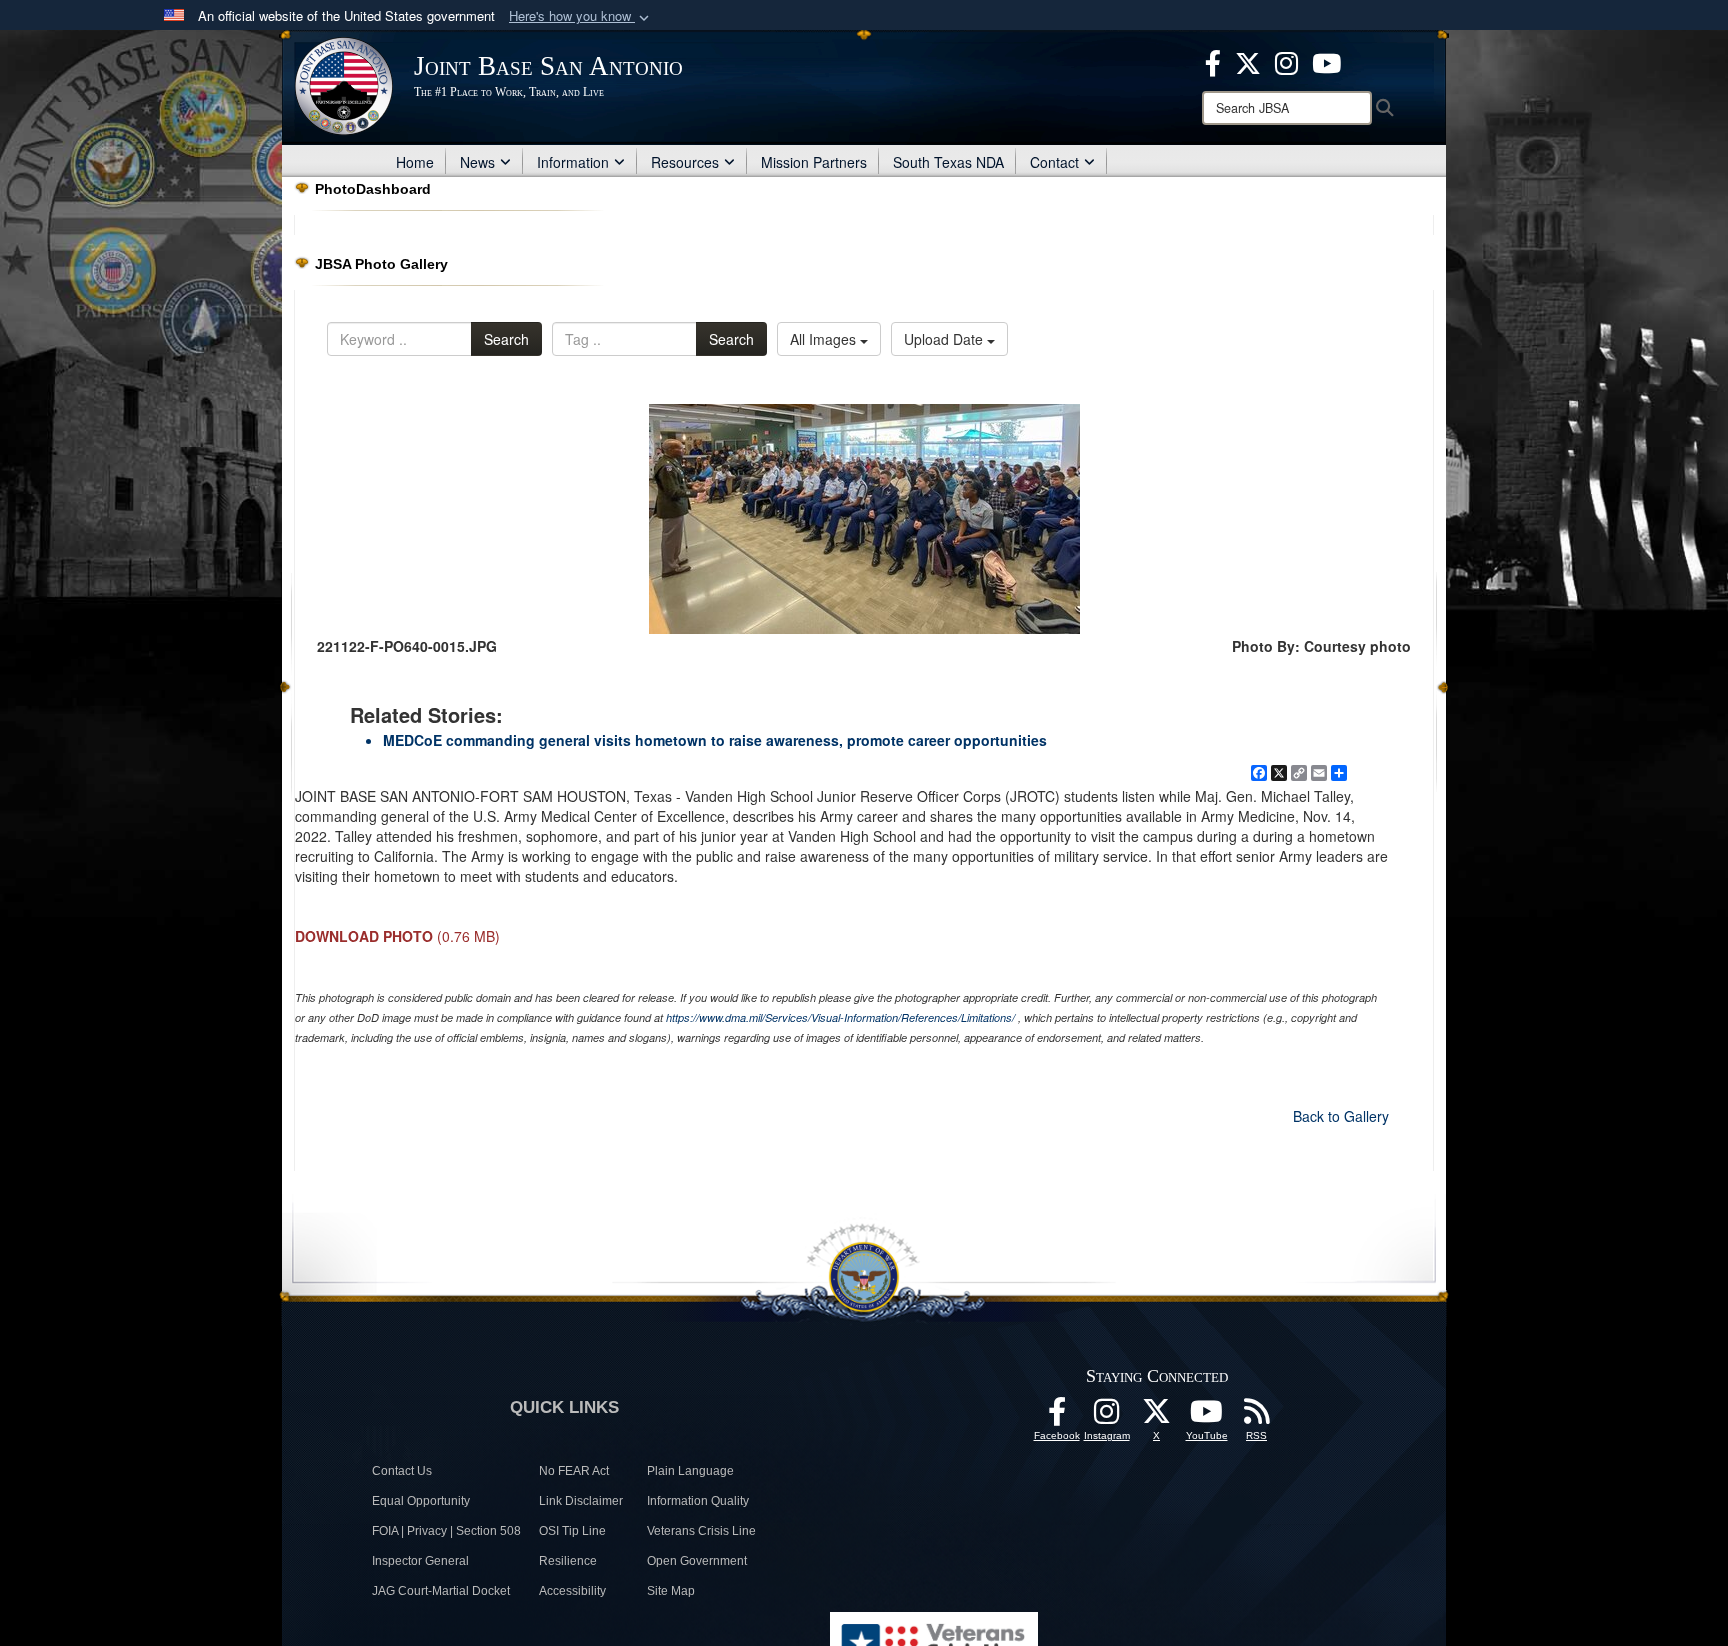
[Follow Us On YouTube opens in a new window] (1207, 1417)
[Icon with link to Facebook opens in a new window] (1213, 61)
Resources (685, 162)
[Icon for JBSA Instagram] (1107, 1417)
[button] (581, 16)
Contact (1054, 162)
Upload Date (945, 339)
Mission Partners (814, 162)
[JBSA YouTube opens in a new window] (1326, 61)
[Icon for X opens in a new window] (1248, 61)
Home (415, 162)
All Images (825, 339)
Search (506, 339)
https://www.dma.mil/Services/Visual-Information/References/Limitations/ (840, 1017)
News (477, 162)
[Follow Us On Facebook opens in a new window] (1057, 1417)
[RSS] (1257, 1417)
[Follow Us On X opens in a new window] (1157, 1417)
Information (573, 162)
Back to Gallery (1341, 1116)
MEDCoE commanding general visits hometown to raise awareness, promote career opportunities (715, 740)
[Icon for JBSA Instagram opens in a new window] (1286, 61)
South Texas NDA (948, 162)
